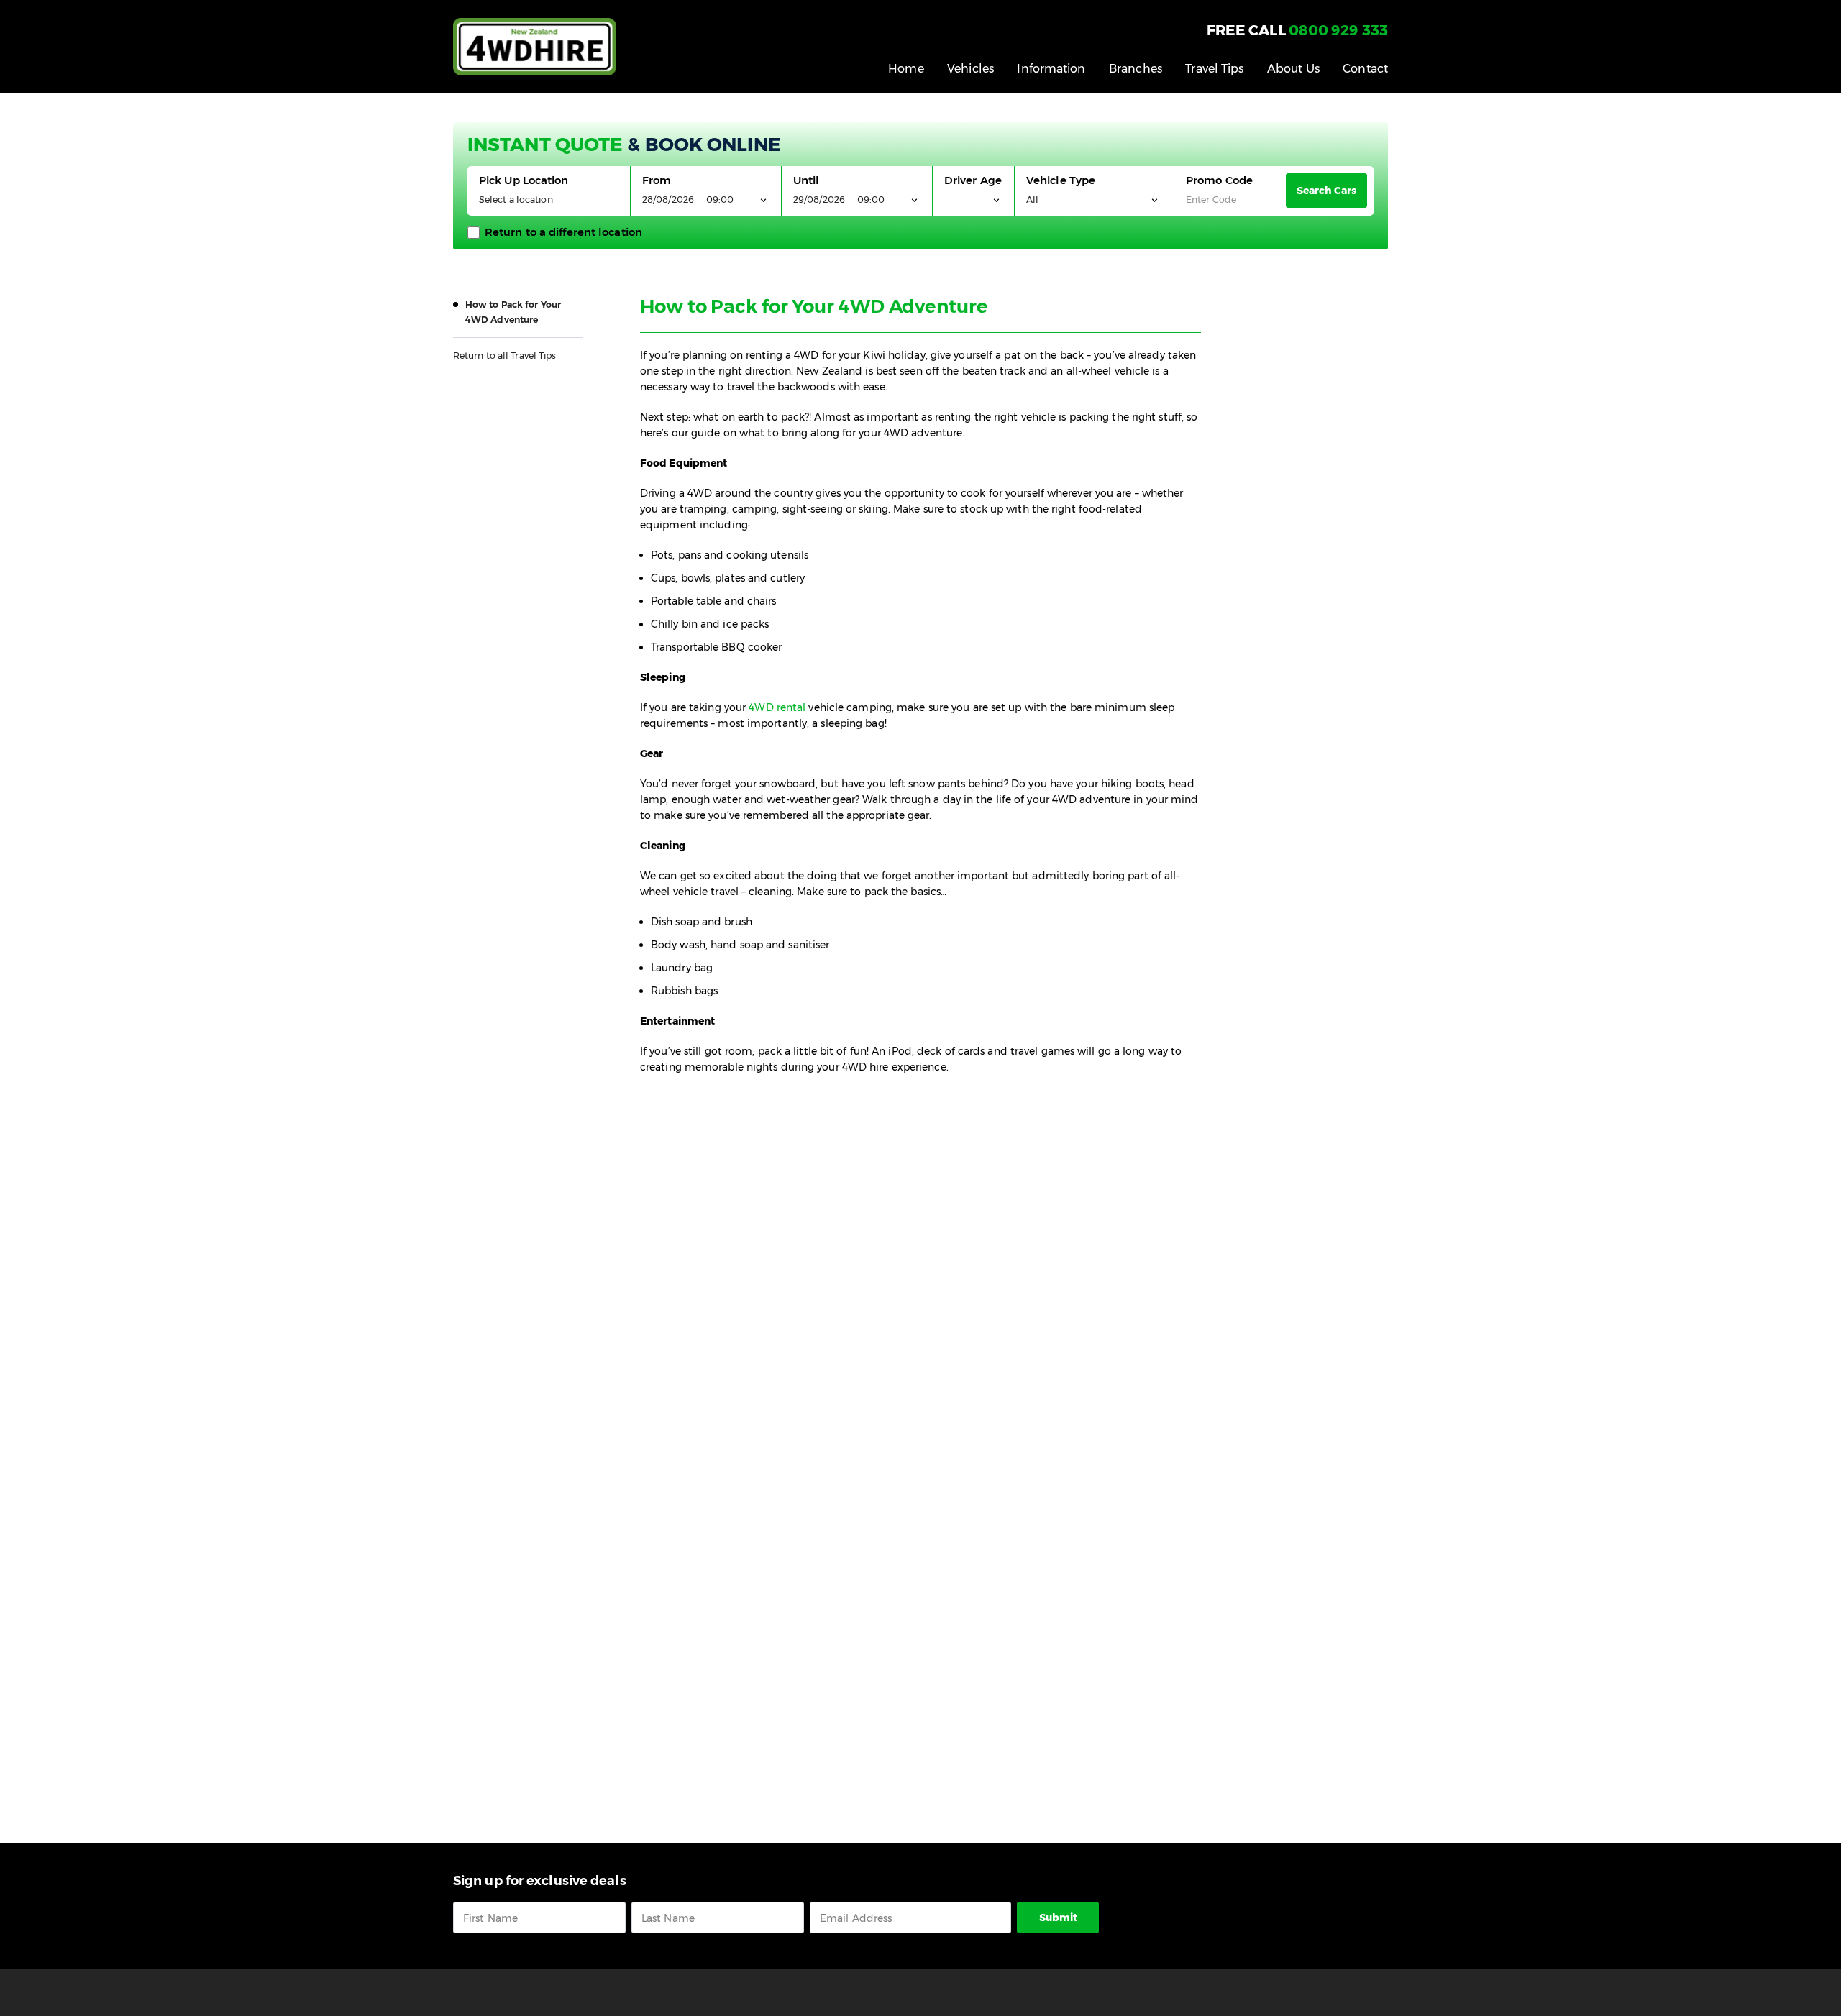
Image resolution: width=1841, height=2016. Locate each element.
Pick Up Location (524, 180)
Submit (1058, 1918)
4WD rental (777, 707)
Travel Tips (1214, 69)
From (657, 180)
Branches (1136, 69)
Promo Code (1219, 180)
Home (906, 69)
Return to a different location (563, 232)
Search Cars (1326, 191)
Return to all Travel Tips (505, 356)
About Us (1293, 69)
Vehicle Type (1061, 180)
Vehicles (970, 69)
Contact (1365, 69)
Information (1051, 69)
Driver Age (973, 180)
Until (807, 180)
